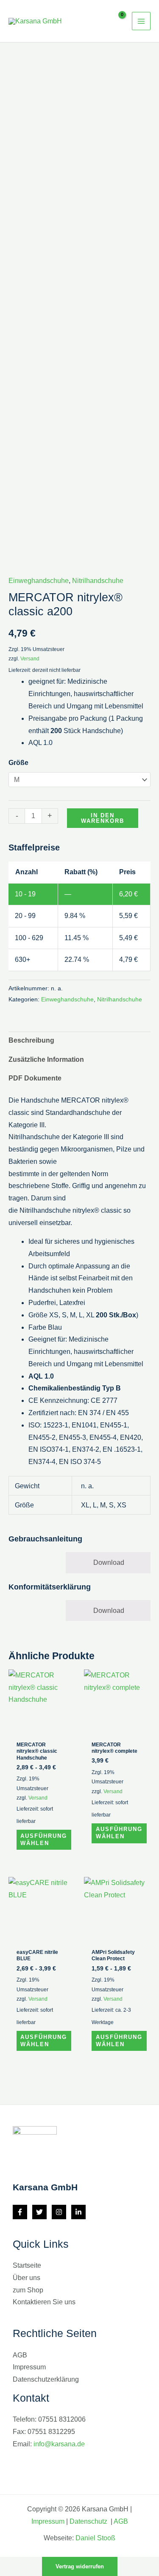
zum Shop (28, 2290)
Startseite (27, 2265)
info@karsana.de (59, 2444)
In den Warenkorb (103, 818)
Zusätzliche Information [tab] (46, 1059)
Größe (18, 763)
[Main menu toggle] (141, 21)
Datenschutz (89, 2521)
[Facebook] (20, 2212)
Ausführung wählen (44, 1840)
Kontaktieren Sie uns (44, 2302)
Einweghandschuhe (39, 581)
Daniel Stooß (95, 2538)
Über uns (26, 2278)
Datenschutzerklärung (46, 2379)
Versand (30, 659)
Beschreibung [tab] (31, 1040)
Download (109, 1562)
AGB (20, 2355)
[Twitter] (39, 2212)
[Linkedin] (78, 2212)
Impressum (29, 2367)
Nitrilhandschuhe (98, 581)
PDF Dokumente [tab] (35, 1078)
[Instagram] (59, 2212)
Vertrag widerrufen (80, 2566)
